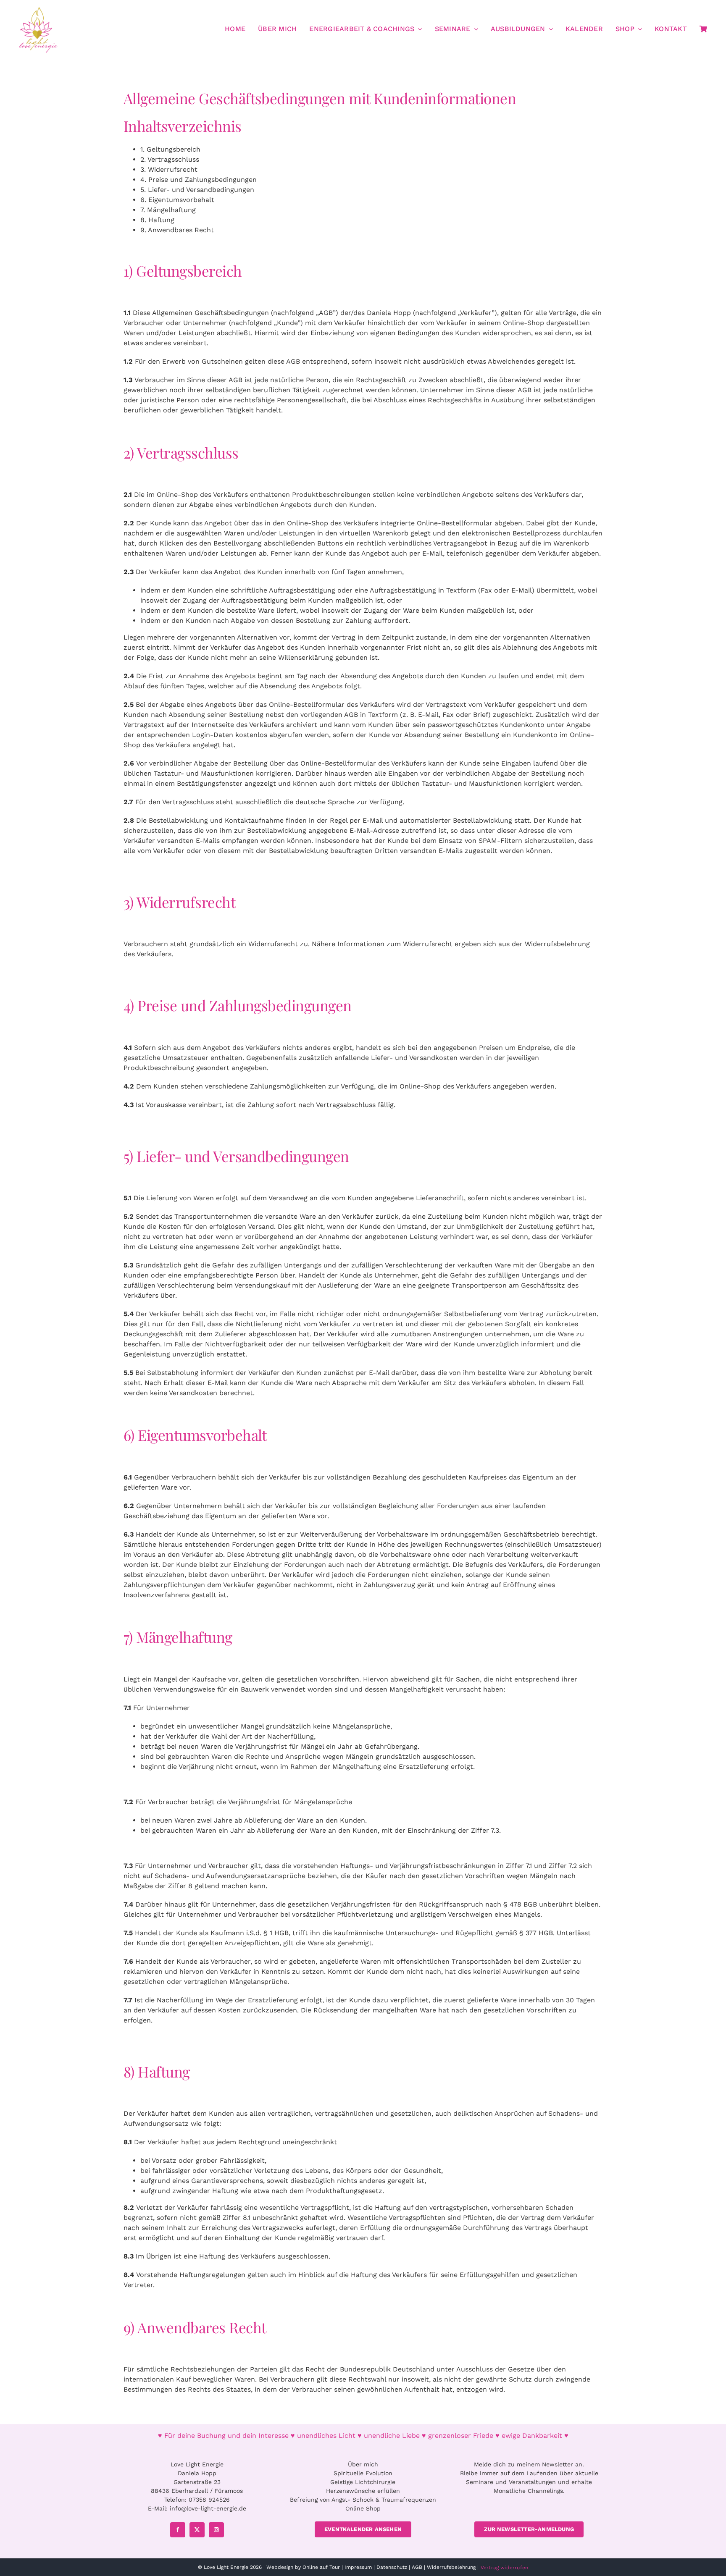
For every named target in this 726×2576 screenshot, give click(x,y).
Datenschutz (392, 2567)
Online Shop (363, 2508)
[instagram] (216, 2530)
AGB (417, 2567)
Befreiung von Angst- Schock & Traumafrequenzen (363, 2500)
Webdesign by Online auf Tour (303, 2567)
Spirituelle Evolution (363, 2473)
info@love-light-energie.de (208, 2508)
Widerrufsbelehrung (451, 2567)
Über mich (363, 2464)
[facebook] (178, 2530)
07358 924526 (209, 2500)
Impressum (358, 2567)
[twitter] (197, 2530)
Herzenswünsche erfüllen (363, 2491)
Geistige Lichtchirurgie (363, 2482)
